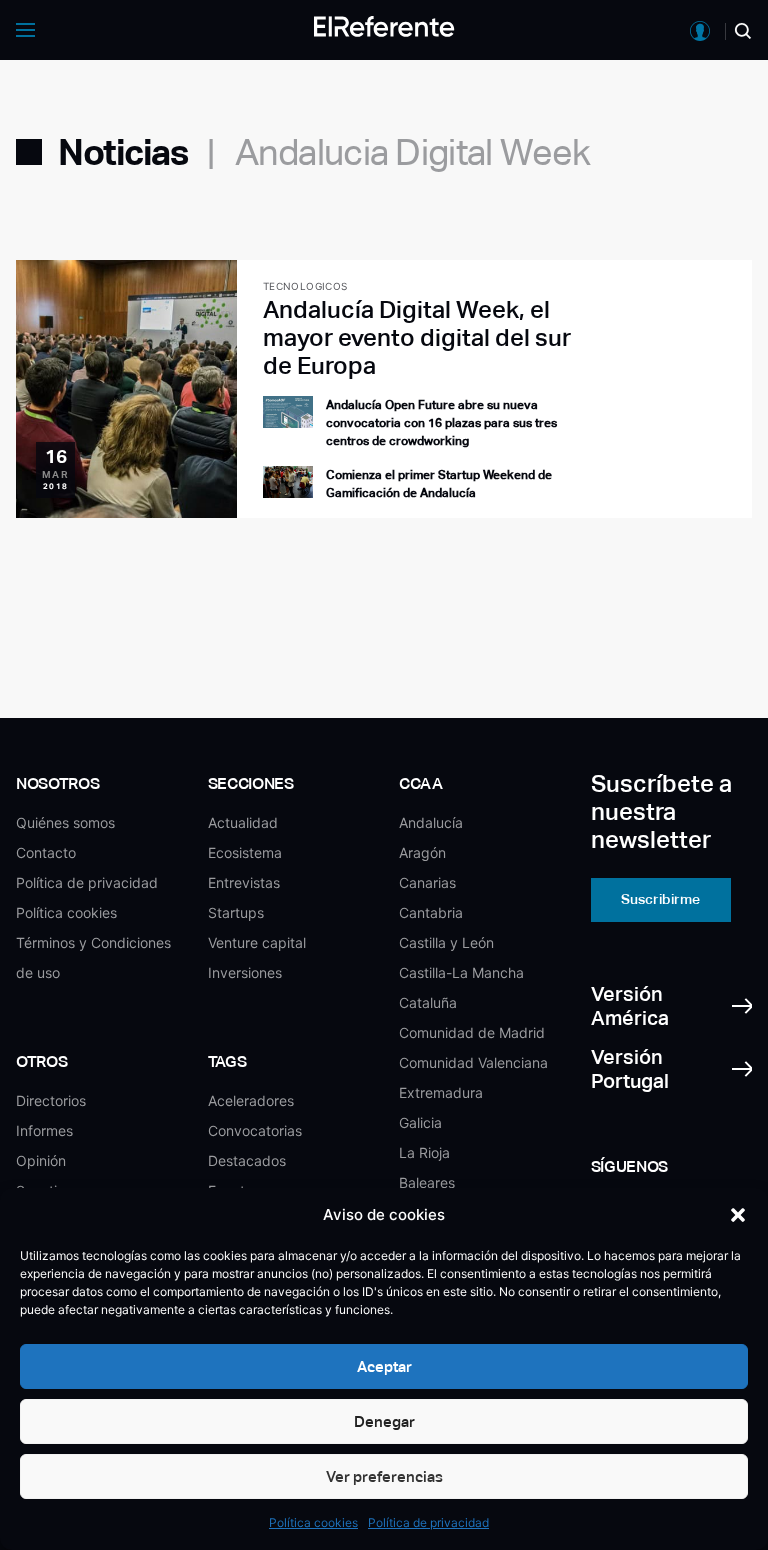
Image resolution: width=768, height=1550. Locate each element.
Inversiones (245, 972)
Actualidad (243, 822)
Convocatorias (255, 1130)
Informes (44, 1130)
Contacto (46, 852)
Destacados (247, 1160)
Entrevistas (244, 882)
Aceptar (384, 1366)
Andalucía (431, 822)
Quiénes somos (65, 822)
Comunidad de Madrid (472, 1032)
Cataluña (428, 1002)
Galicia (420, 1122)
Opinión (41, 1160)
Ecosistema (245, 852)
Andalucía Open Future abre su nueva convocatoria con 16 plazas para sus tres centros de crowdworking (441, 423)
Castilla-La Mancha (461, 972)
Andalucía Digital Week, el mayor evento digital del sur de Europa (417, 337)
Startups (236, 912)
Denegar (384, 1421)
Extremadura (441, 1092)
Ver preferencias (384, 1476)
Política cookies (313, 1522)
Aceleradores (251, 1100)
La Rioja (424, 1152)
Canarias (427, 882)
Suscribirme (660, 899)
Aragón (422, 852)
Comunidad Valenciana (473, 1062)
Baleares (427, 1182)
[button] (738, 1215)
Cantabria (431, 912)
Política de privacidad (428, 1522)
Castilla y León (446, 942)
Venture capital (257, 942)
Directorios (51, 1100)
